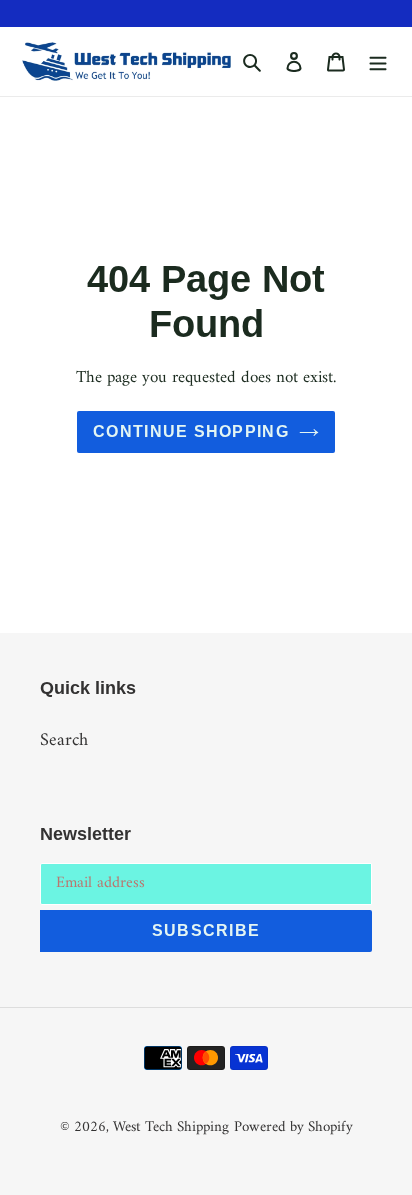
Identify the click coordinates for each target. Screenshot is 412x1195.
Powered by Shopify (293, 1127)
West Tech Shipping (171, 1127)
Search (64, 740)
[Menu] (378, 61)
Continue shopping (191, 431)
